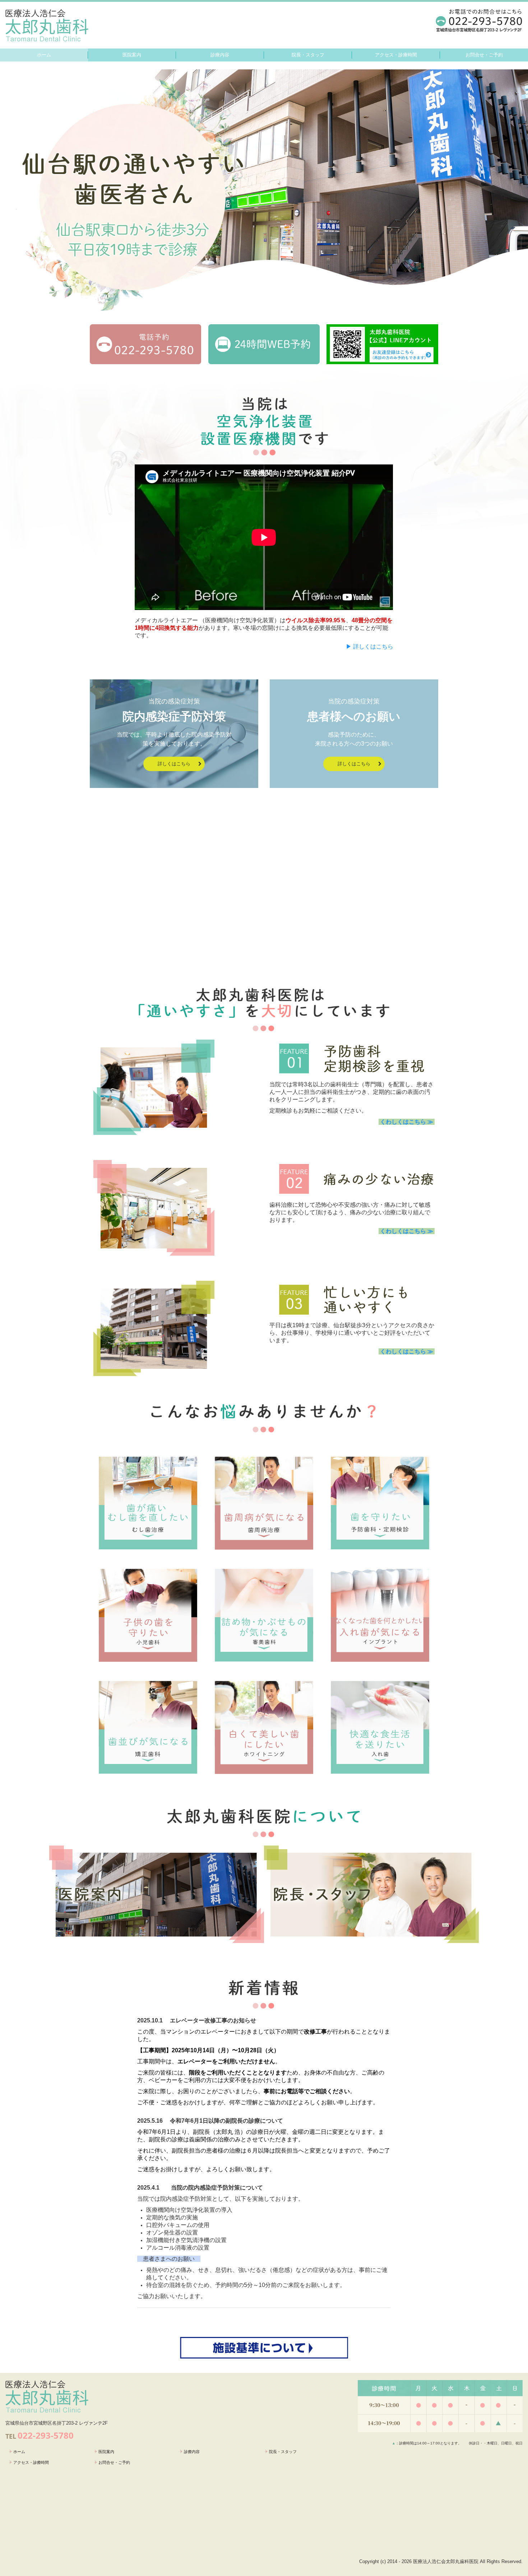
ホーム (44, 55)
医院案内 (132, 55)
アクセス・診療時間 (396, 55)
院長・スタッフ (308, 55)
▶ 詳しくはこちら (370, 647)
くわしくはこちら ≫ (407, 1122)
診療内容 (220, 55)
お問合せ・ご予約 (484, 55)
